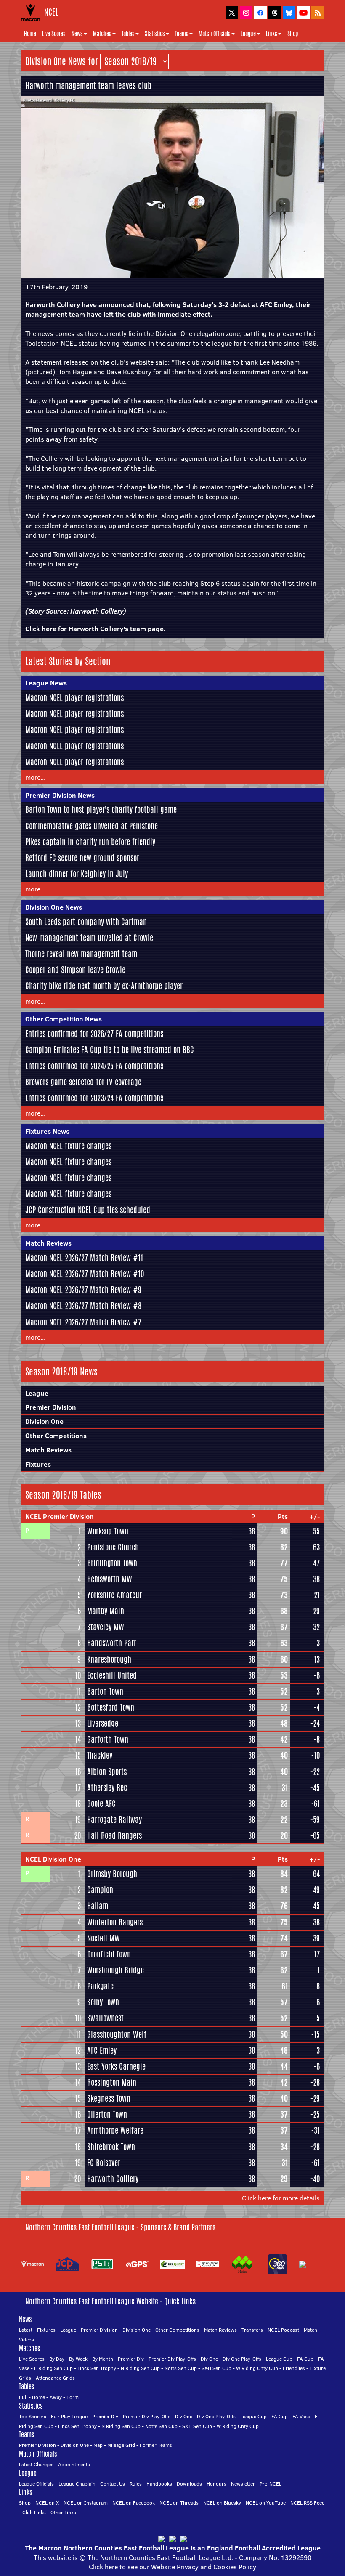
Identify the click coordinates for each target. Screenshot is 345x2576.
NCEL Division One (53, 1859)
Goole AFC (101, 1804)
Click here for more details (281, 2198)
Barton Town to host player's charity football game (101, 809)
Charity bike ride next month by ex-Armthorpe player (104, 986)
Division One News (54, 907)
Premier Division (51, 1407)
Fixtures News (47, 1131)
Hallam (98, 1906)
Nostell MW (103, 1938)
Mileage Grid (121, 2445)
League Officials (36, 2484)
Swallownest (105, 2018)
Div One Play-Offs (242, 2359)
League (248, 34)
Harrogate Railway (114, 1820)
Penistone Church (113, 1547)
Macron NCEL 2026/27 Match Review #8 (83, 1306)
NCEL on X (47, 2503)
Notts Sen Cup (181, 2368)
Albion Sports (107, 1772)
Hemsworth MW (110, 1579)
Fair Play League (69, 2416)
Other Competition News (64, 1019)
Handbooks (159, 2484)
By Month (103, 2359)
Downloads (189, 2484)
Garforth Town (108, 1739)
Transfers (252, 2330)
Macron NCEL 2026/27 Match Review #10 (85, 1274)
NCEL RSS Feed (308, 2503)
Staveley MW (106, 1627)
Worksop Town (108, 1531)
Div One (209, 2359)
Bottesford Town (111, 1707)
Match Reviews (48, 1243)
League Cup (279, 2359)
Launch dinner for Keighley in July (77, 874)
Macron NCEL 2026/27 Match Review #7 (83, 1322)
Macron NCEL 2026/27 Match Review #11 (84, 1258)
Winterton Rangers (115, 1922)
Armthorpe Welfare (115, 2130)
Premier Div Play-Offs (172, 2359)
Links (272, 34)
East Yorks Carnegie (116, 2066)
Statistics (155, 34)
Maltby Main (106, 1611)
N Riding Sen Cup (140, 2368)
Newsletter (243, 2484)
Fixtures (38, 1464)
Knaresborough (109, 1659)
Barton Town (105, 1691)
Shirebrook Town (111, 2147)
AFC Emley (102, 2050)
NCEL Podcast (283, 2330)
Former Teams (156, 2445)
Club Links (34, 2512)
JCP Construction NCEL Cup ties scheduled (88, 1210)
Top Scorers (33, 2416)
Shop (293, 34)
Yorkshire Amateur (114, 1595)
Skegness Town (109, 2098)
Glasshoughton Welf (117, 2034)
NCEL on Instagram (86, 2503)
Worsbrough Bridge (115, 1970)
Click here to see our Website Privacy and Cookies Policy (172, 2567)
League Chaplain (77, 2484)
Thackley (100, 1755)
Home (30, 34)
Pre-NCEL (271, 2484)
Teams (182, 34)
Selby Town (103, 2002)
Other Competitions (56, 1436)
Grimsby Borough (112, 1874)
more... (35, 777)
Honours (216, 2484)
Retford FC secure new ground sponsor (82, 858)
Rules (136, 2484)
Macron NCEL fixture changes (68, 1146)
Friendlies (294, 2368)
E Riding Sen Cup (53, 2368)
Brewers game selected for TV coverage (83, 1082)
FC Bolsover (104, 2163)
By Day (57, 2359)
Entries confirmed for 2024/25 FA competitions (94, 1066)
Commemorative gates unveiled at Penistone (92, 826)
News (77, 34)
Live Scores (54, 34)
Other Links (63, 2512)
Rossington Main (112, 2082)
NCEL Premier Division (60, 1516)
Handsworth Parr (112, 1643)
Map (98, 2445)
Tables (128, 34)
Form (73, 2397)
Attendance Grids (55, 2378)
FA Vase (301, 2416)
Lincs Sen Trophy (97, 2368)
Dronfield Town (109, 1954)
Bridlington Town (112, 1563)
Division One (44, 1421)
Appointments (74, 2464)
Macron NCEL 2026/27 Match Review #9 (83, 1290)
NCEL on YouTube (266, 2503)
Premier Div (131, 2359)
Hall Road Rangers (114, 1835)
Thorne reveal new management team (81, 954)
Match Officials (215, 34)
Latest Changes (36, 2464)
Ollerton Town (107, 2114)
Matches (102, 34)
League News (46, 683)
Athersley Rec (107, 1788)
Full (23, 2397)
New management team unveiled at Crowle (89, 938)
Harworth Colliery (97, 611)
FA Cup (305, 2359)
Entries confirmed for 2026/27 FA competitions (94, 1034)
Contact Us (113, 2484)
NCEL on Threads (179, 2503)
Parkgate (100, 1986)
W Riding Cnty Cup (257, 2368)
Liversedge (103, 1723)
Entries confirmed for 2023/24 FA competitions (94, 1098)
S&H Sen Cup (216, 2368)
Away (56, 2397)
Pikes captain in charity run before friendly (90, 842)
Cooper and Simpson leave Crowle (75, 970)
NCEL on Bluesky (222, 2503)
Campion (100, 1890)
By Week (78, 2359)
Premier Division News (60, 795)
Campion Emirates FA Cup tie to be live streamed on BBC (110, 1050)
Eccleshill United (112, 1675)
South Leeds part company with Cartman (86, 922)
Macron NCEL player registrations (74, 698)
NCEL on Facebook (134, 2503)
